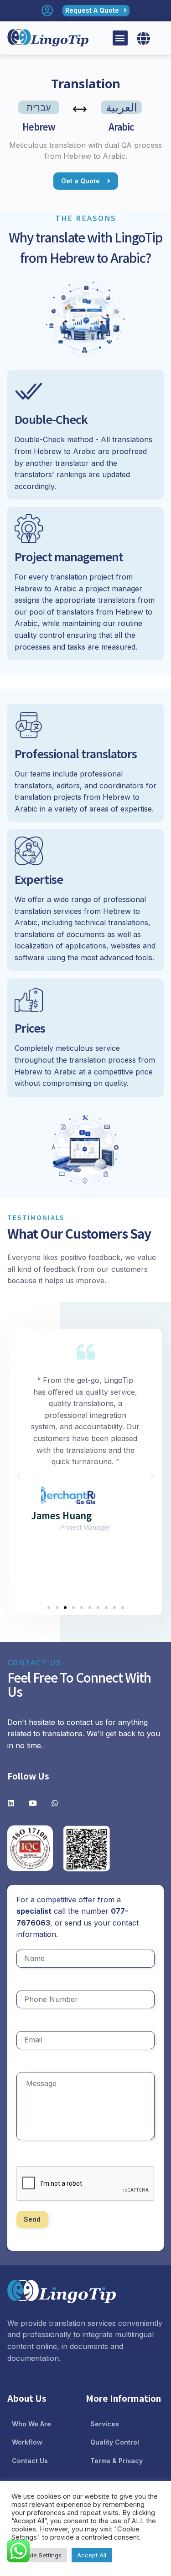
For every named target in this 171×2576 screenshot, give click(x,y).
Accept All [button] (92, 2555)
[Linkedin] (11, 1803)
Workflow (27, 2442)
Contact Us (30, 2461)
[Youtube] (33, 1803)
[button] (120, 38)
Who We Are (31, 2424)
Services (105, 2424)
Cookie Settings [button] (39, 2555)
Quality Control (115, 2442)
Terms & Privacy (117, 2461)
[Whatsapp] (55, 1803)
